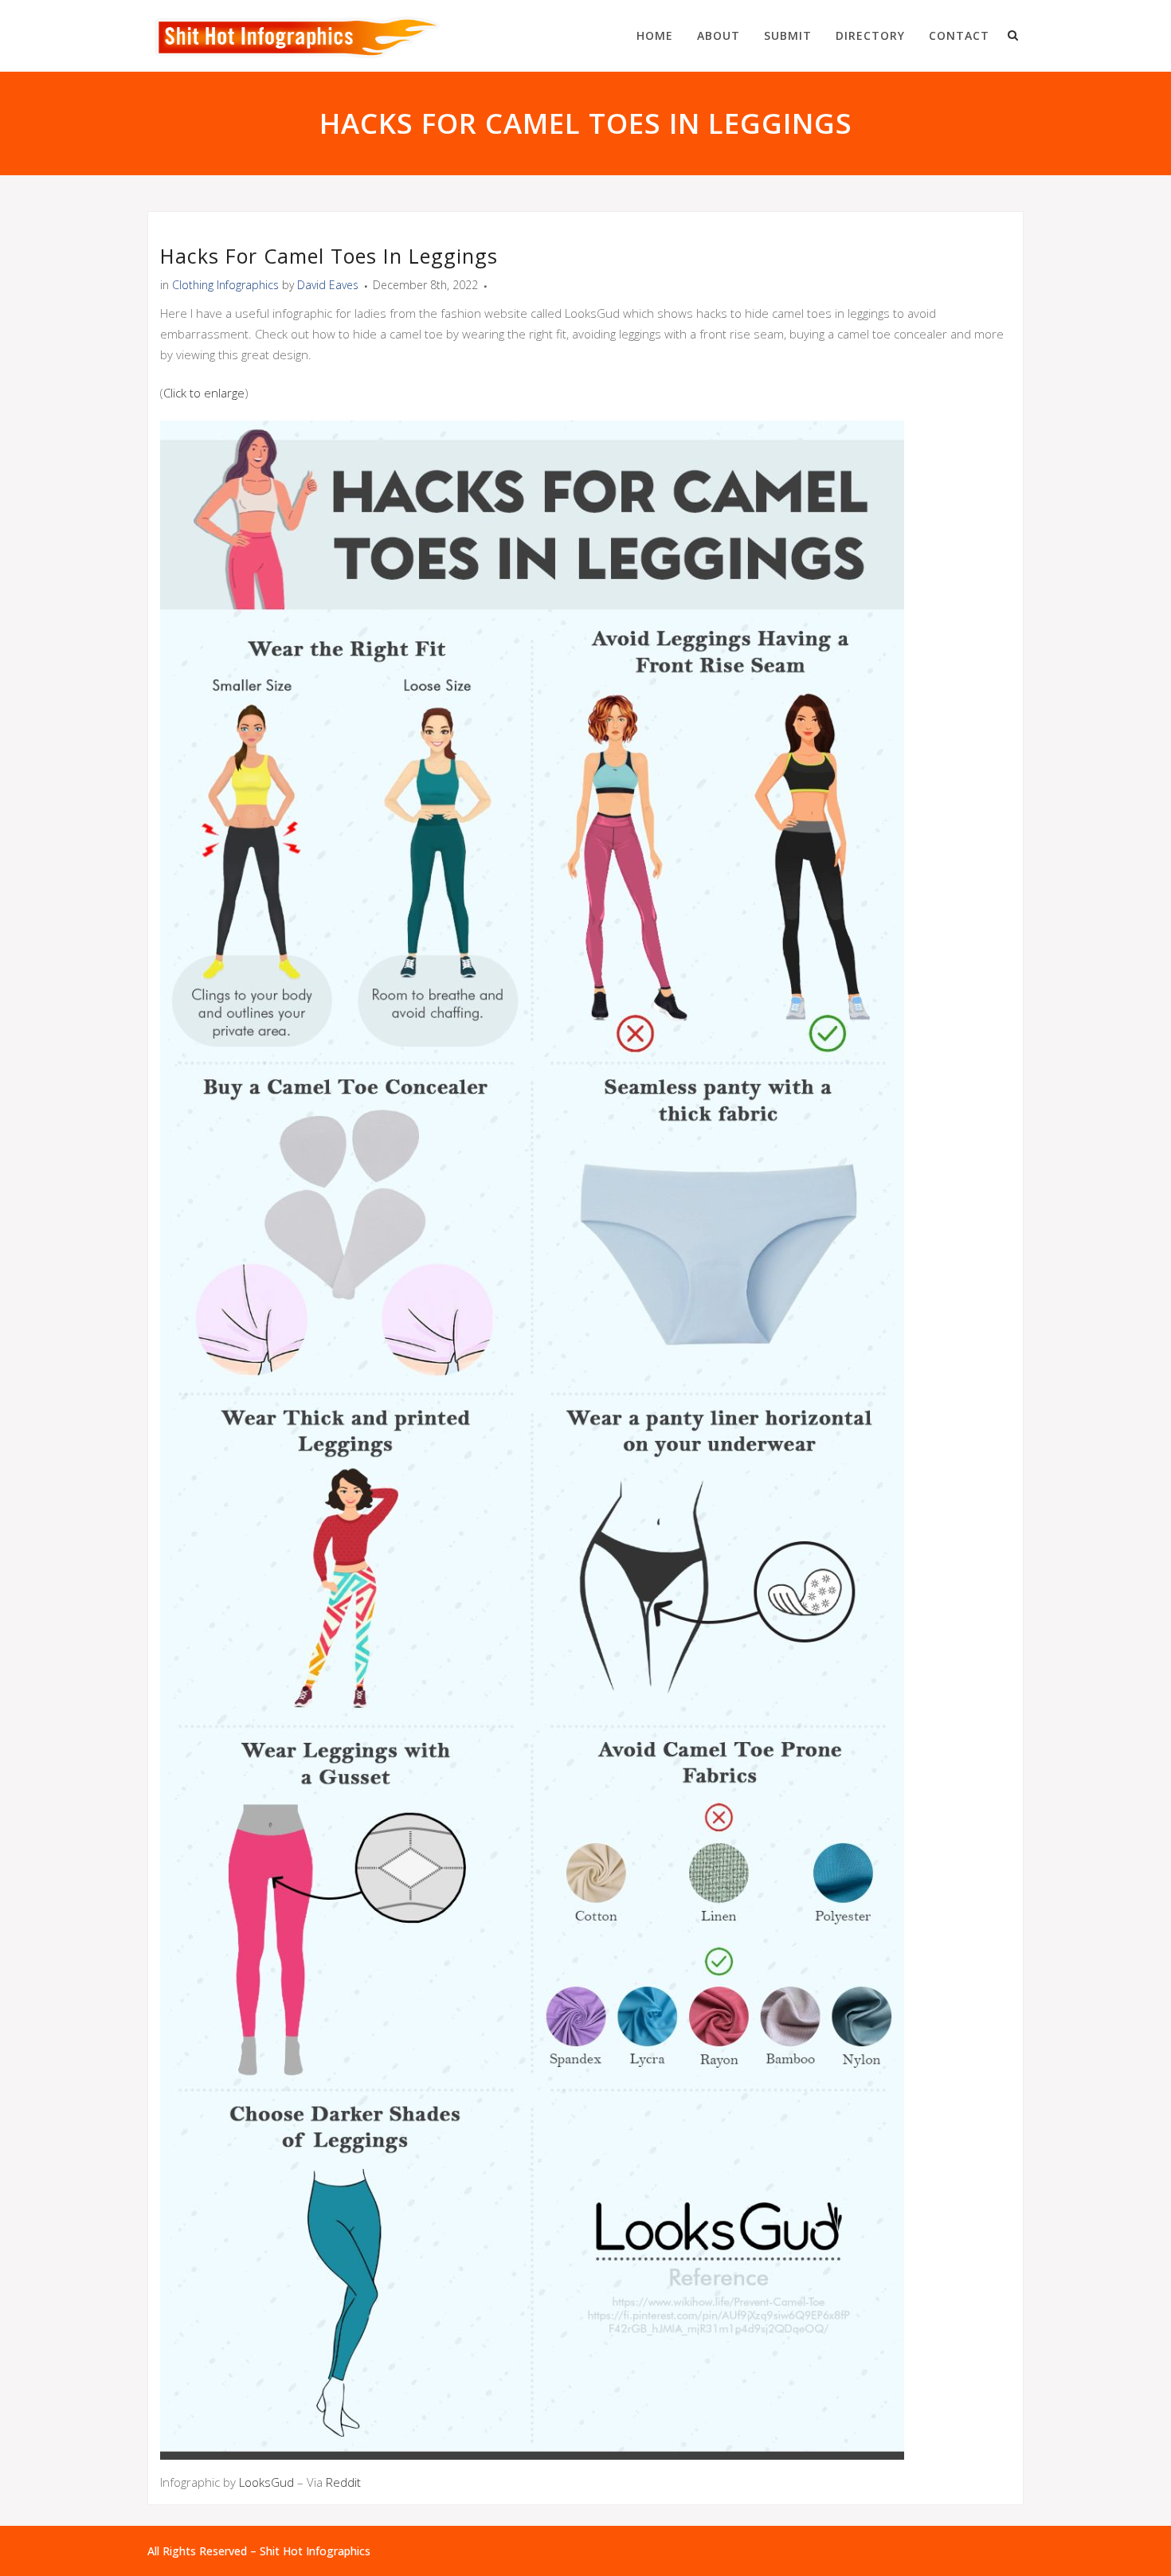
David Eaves (328, 285)
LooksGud (266, 2482)
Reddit (343, 2482)
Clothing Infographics (225, 285)
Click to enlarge (204, 393)
